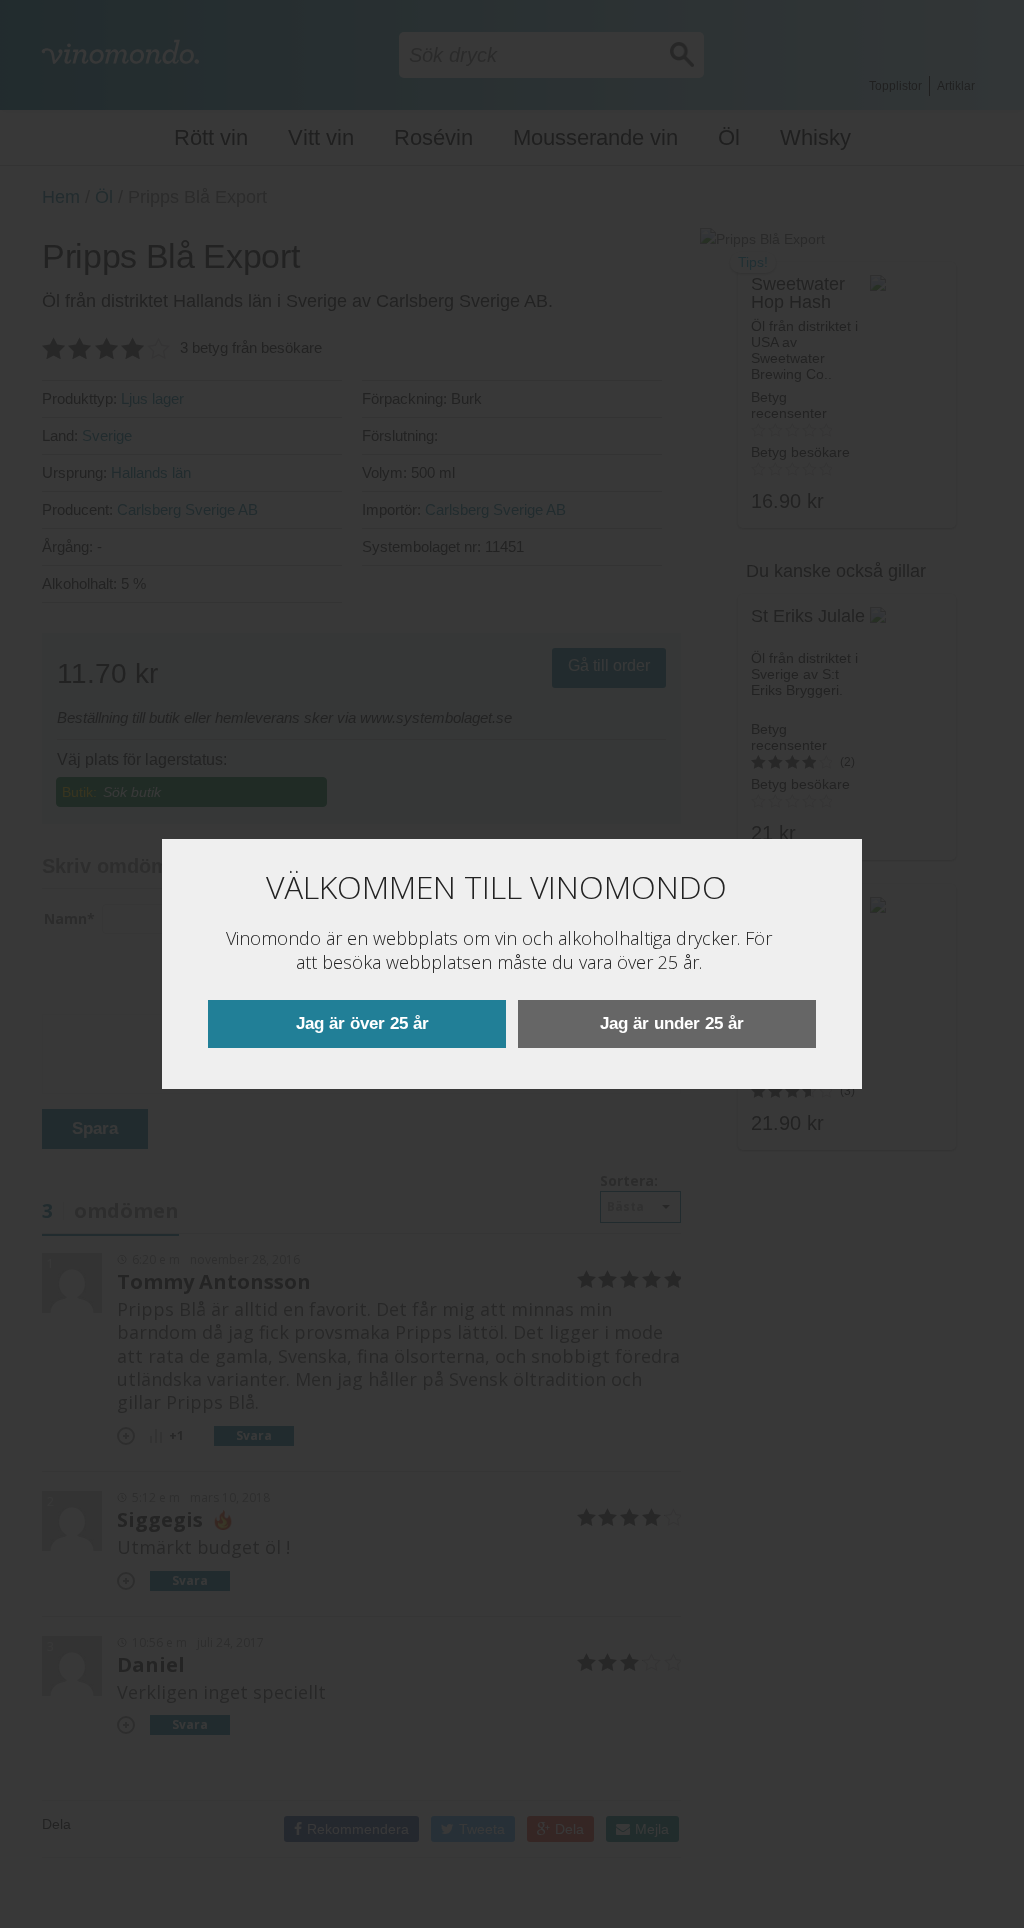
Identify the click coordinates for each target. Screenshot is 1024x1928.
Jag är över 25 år (362, 1023)
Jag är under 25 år (672, 1023)
